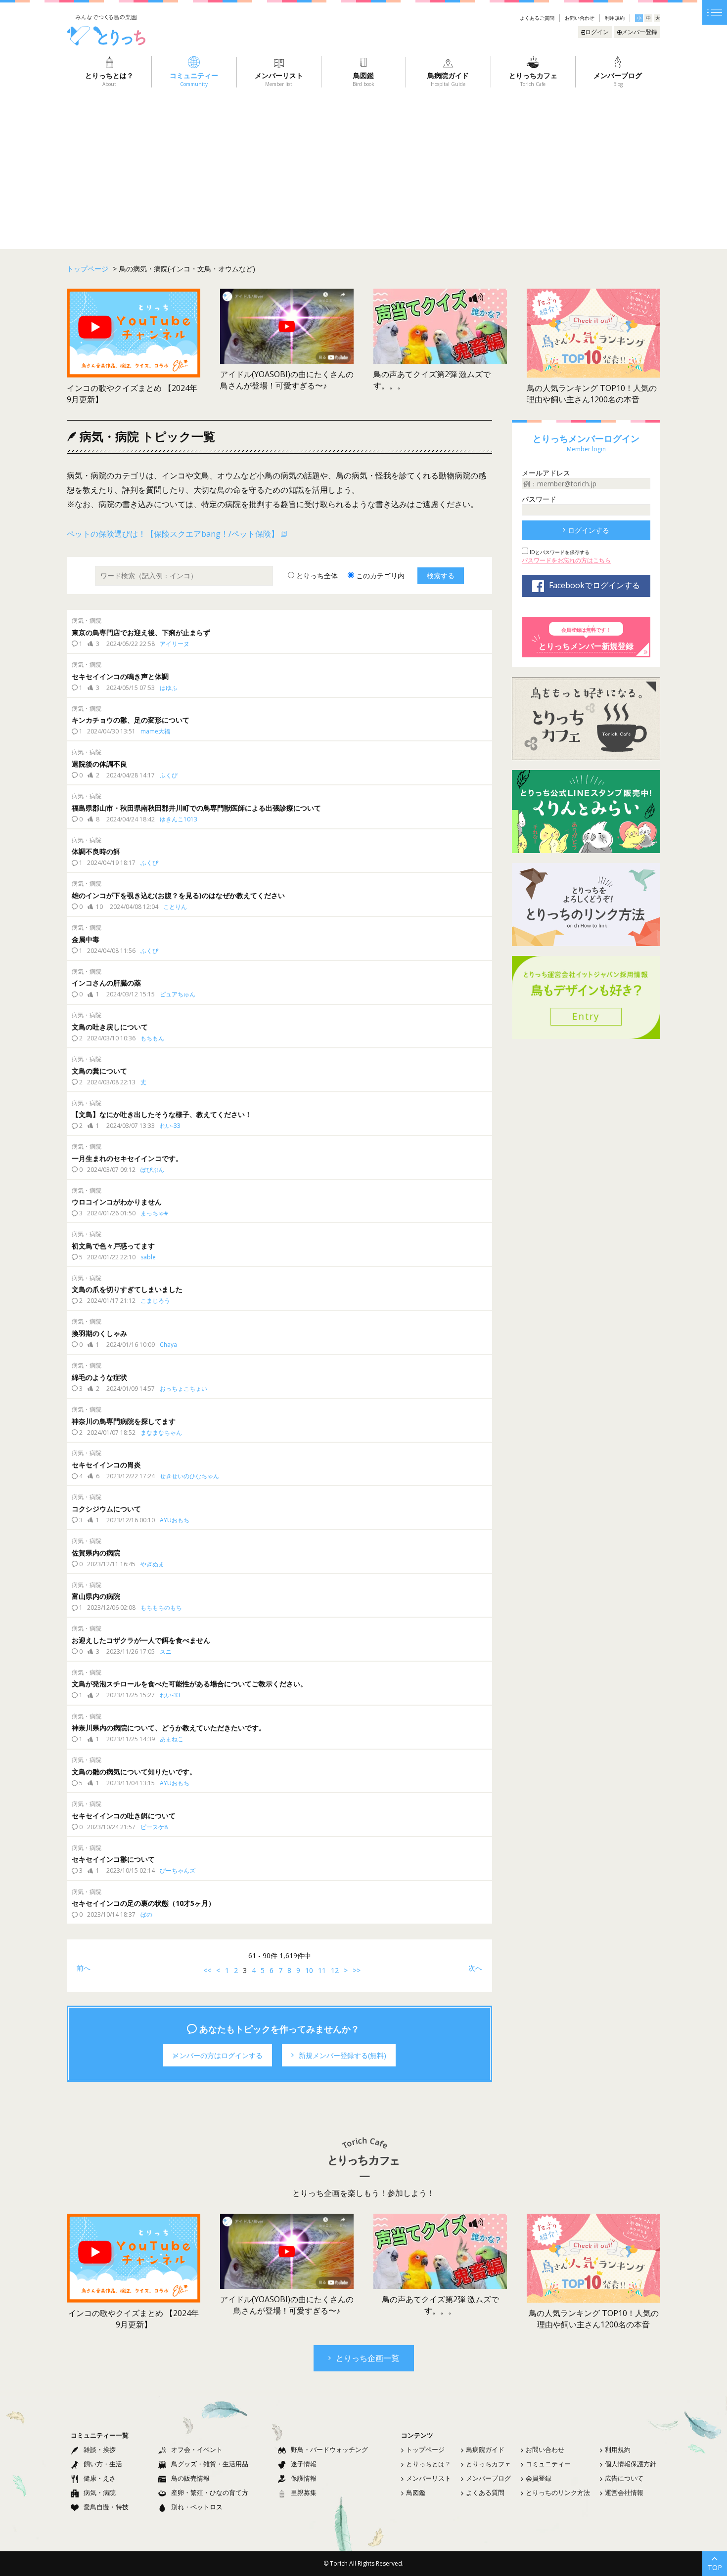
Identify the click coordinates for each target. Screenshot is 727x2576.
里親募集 (304, 2492)
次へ (475, 1968)
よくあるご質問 (537, 18)
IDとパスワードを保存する (559, 552)
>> (357, 1970)
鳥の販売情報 (190, 2478)
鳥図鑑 (416, 2492)
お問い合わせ (580, 18)
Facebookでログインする (594, 585)
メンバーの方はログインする (218, 2055)
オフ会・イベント (197, 2449)
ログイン (597, 32)
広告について (624, 2478)
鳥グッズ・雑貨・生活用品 (210, 2464)
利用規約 (615, 18)
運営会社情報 (624, 2492)
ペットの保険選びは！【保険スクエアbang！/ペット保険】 (173, 534)
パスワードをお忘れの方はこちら (566, 560)
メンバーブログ (488, 2478)
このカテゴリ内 (379, 576)
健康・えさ (100, 2478)
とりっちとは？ (429, 2464)
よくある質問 (485, 2492)
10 (309, 1970)
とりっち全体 (316, 576)
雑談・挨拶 (100, 2449)
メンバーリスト (429, 2478)
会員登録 (539, 2478)
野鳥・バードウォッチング (329, 2449)
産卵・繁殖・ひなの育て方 (210, 2492)
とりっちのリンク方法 (558, 2492)
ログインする (589, 530)
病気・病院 (100, 2492)
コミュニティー (548, 2464)
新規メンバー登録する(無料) (342, 2055)
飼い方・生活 (103, 2464)
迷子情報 (304, 2464)
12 (335, 1970)
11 (322, 1970)
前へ (84, 1968)
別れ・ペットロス (197, 2507)
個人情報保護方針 (631, 2464)
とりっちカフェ (488, 2464)
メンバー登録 (639, 32)
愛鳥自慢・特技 (106, 2507)
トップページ (425, 2449)
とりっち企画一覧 (367, 2358)
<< (207, 1970)
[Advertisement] (363, 162)
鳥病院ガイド (485, 2449)
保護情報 (304, 2478)
